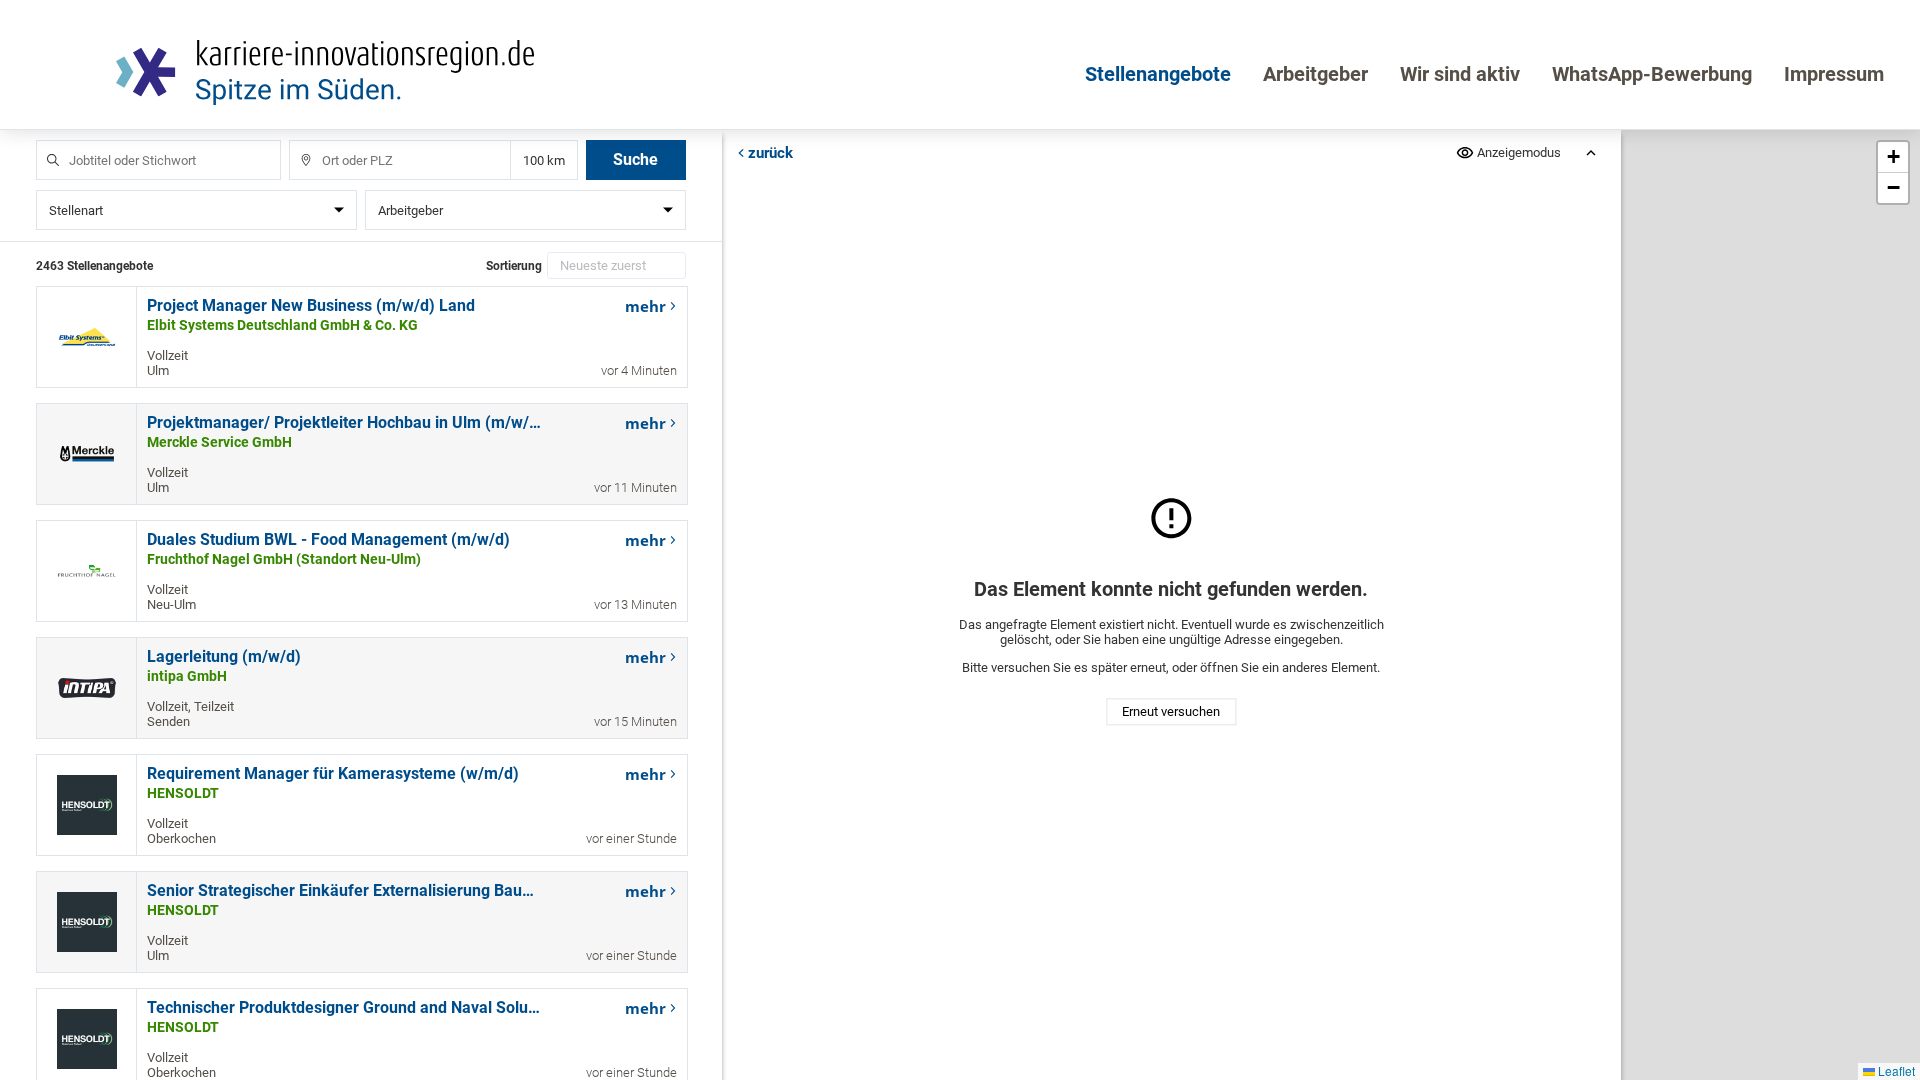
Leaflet (1895, 1070)
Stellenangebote (1158, 74)
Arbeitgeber (1315, 74)
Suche (635, 159)
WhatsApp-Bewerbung (1652, 74)
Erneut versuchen (1171, 712)
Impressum (1834, 74)
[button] (1893, 157)
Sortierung (514, 266)
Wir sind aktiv (1460, 74)
